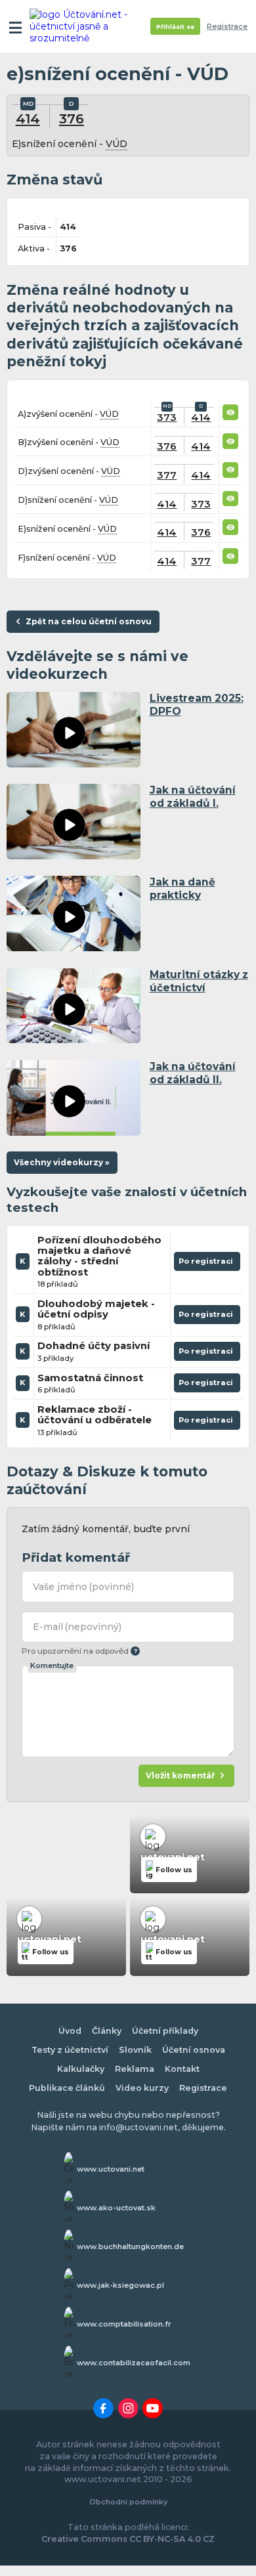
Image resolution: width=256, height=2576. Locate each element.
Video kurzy (142, 2088)
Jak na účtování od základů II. (193, 1073)
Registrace (227, 27)
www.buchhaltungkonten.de (130, 2246)
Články (107, 2031)
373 (167, 417)
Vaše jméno (84, 1587)
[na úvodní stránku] (80, 26)
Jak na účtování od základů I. (193, 797)
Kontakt (182, 2069)
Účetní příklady (165, 2031)
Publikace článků (67, 2088)
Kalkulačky (81, 2069)
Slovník (135, 2050)
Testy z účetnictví (70, 2050)
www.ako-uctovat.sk (116, 2208)
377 (167, 475)
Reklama (135, 2069)
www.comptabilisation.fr (124, 2324)
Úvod (70, 2031)
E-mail (77, 1627)
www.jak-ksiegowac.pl (120, 2285)
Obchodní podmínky (128, 2502)
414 (28, 118)
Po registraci (207, 1264)
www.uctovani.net (111, 2169)
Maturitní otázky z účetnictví (199, 981)
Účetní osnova (194, 2050)
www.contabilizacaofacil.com (134, 2363)
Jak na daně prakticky (182, 889)
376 (72, 118)
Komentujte (52, 1665)
